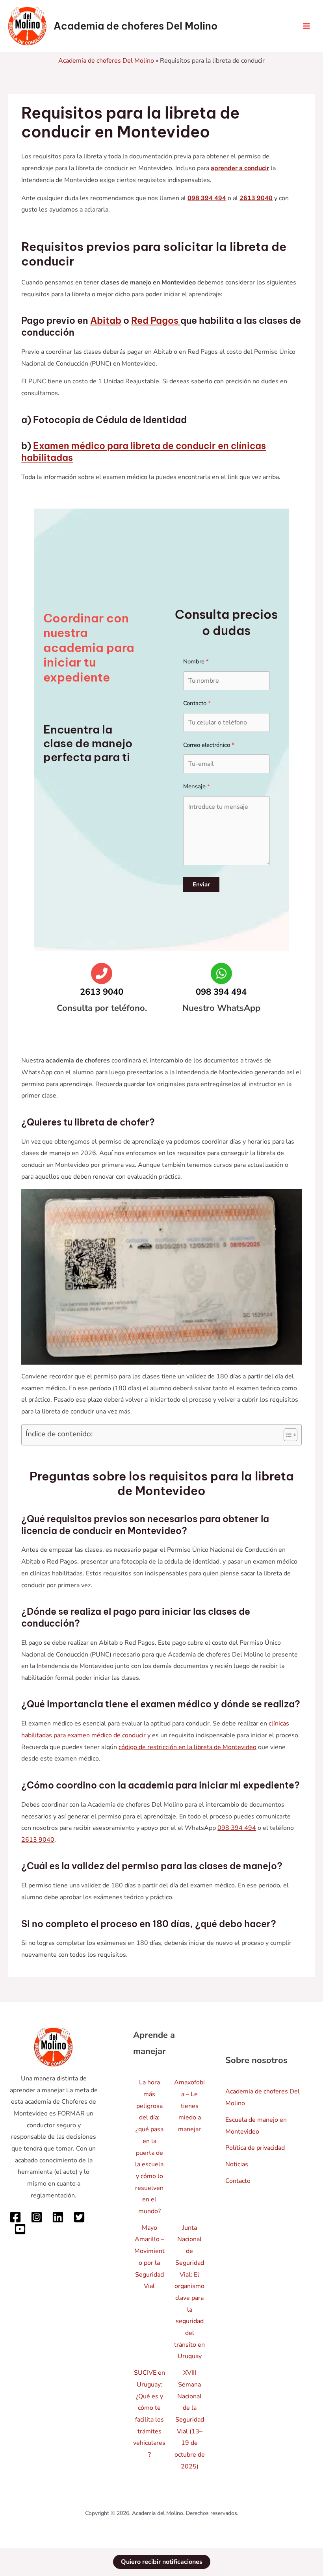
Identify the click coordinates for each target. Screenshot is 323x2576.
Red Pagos (156, 320)
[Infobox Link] (102, 994)
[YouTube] (20, 2229)
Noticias (237, 2164)
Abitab (106, 320)
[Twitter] (79, 2217)
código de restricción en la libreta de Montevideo (187, 1747)
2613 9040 (38, 1840)
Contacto (238, 2181)
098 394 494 (237, 1828)
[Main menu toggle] (306, 26)
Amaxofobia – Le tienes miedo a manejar (189, 2106)
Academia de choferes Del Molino (136, 26)
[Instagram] (37, 2217)
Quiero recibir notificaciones (162, 2562)
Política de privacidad (255, 2148)
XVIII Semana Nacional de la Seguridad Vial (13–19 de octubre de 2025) (190, 2420)
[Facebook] (15, 2217)
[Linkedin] (58, 2217)
